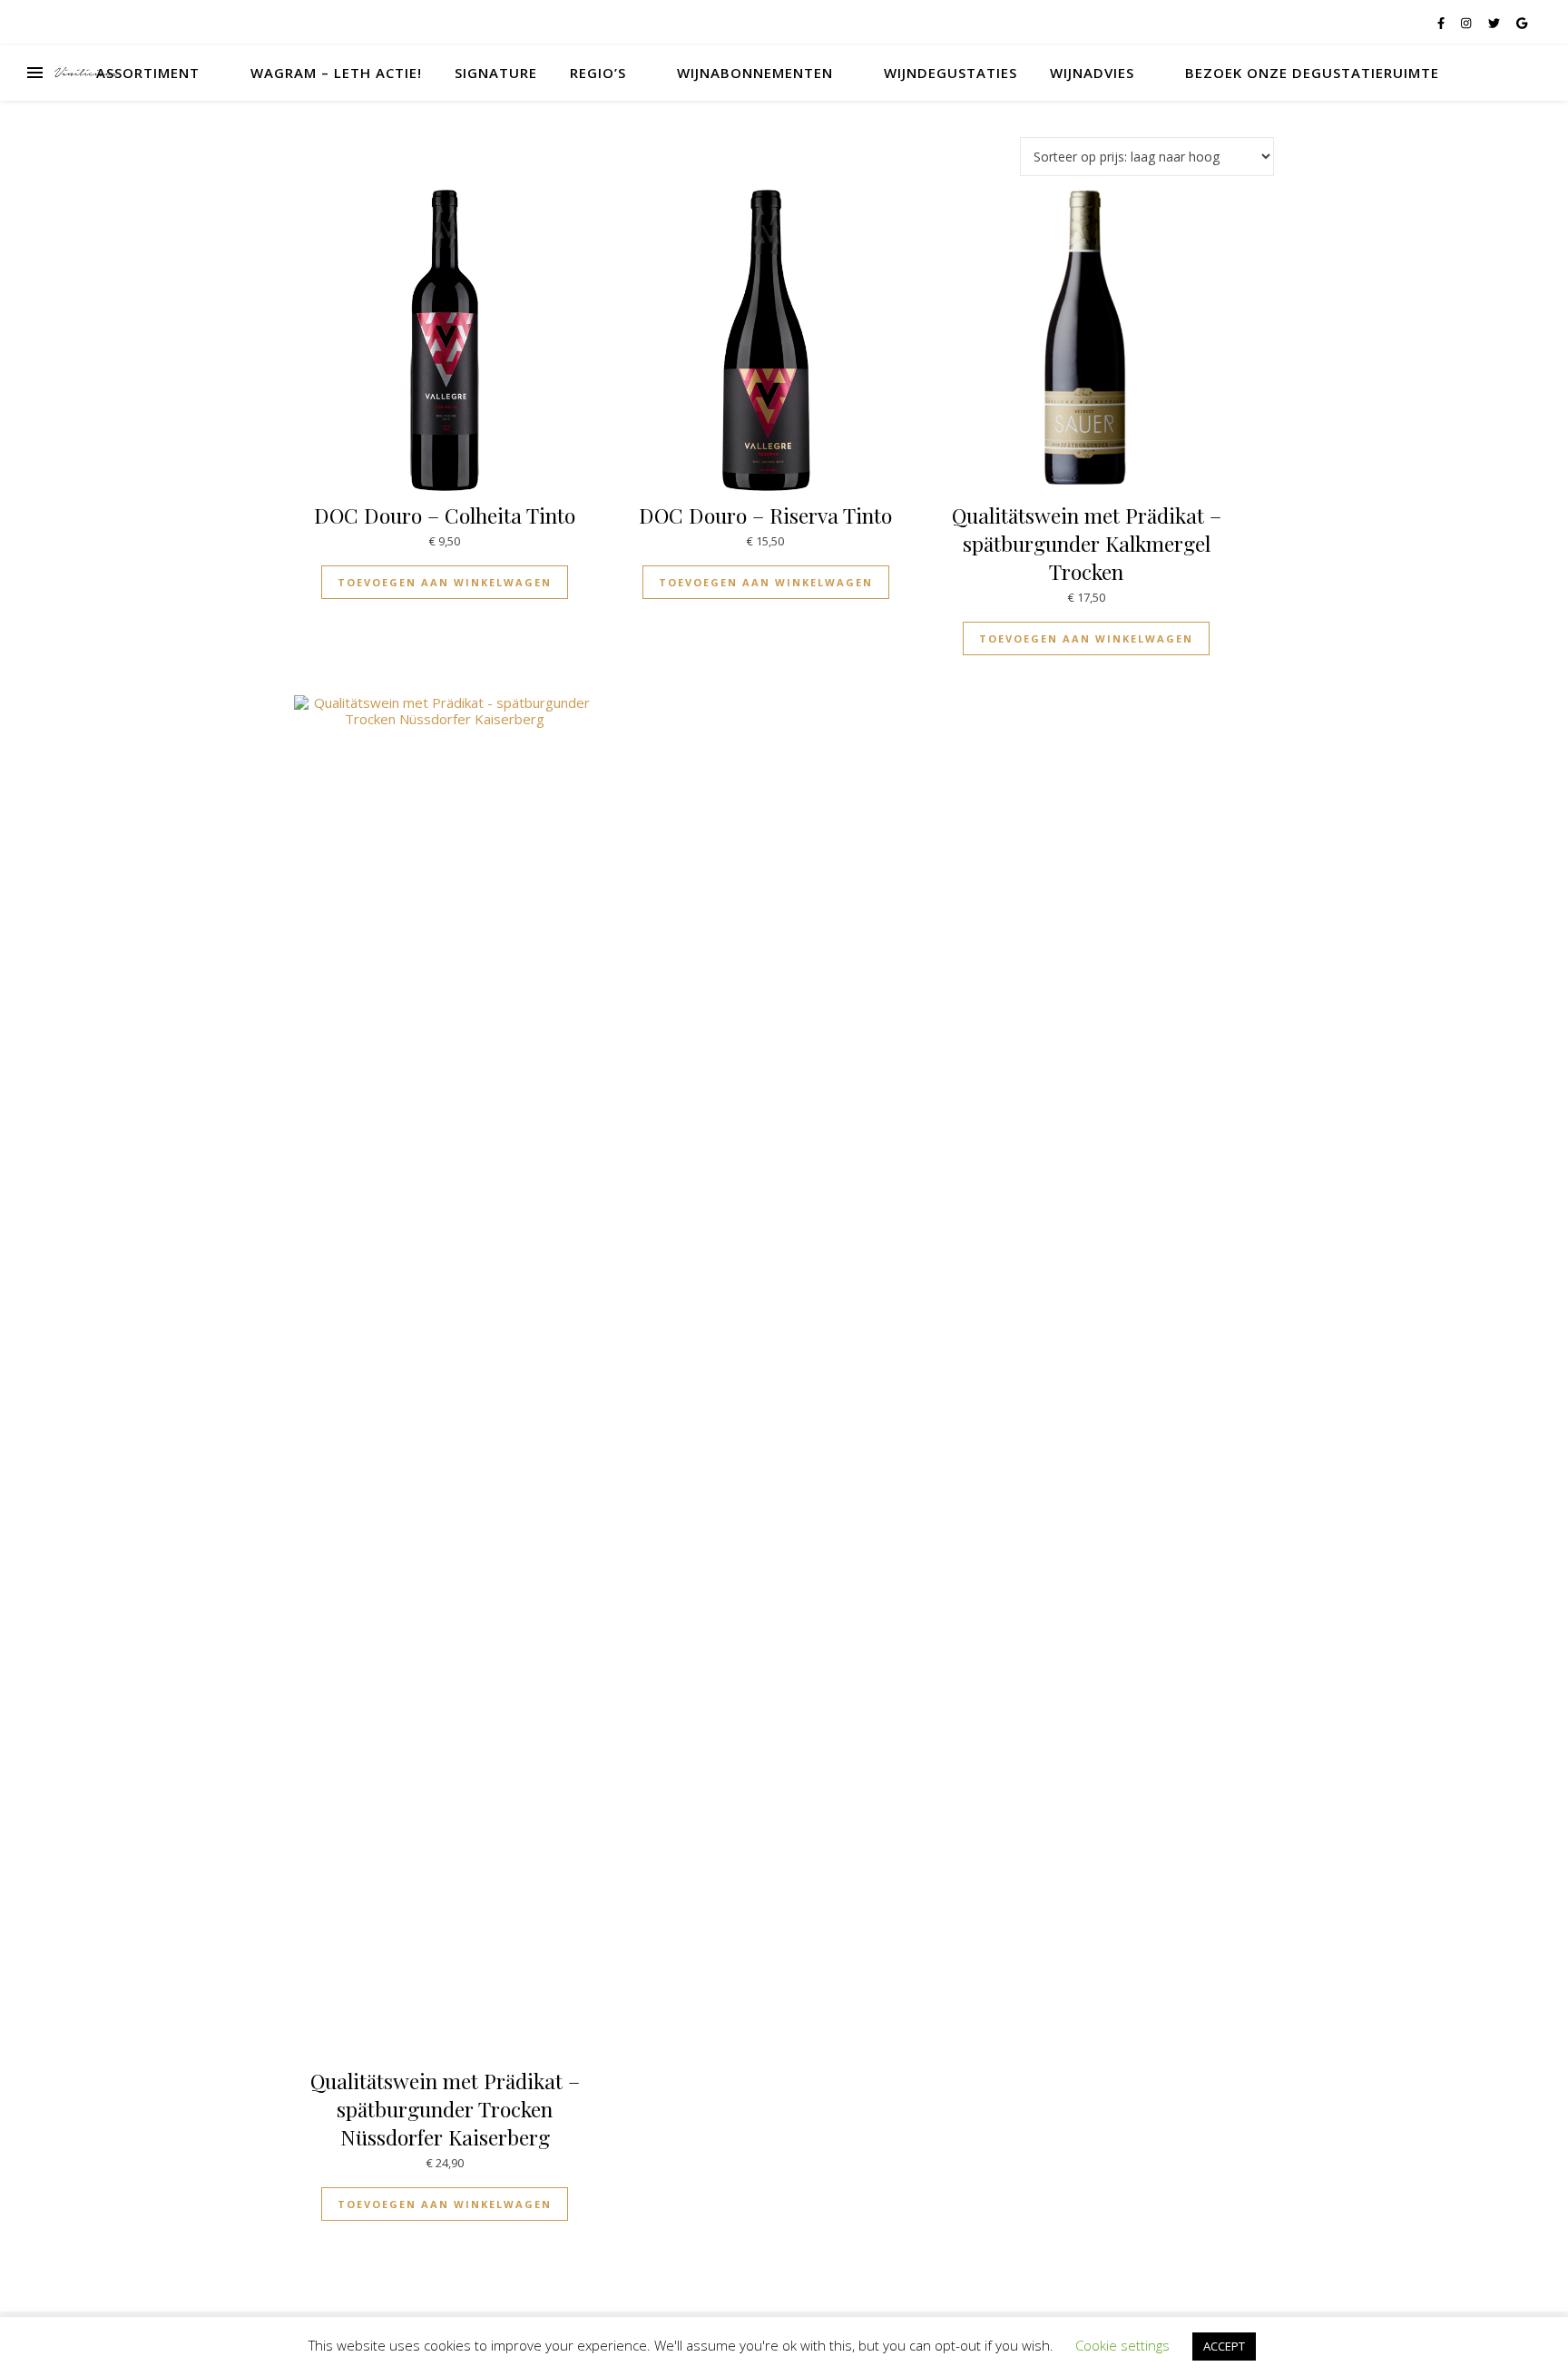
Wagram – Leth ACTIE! (336, 73)
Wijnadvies (1092, 73)
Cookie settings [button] (1122, 2345)
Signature (496, 73)
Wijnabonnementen (755, 73)
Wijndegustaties (951, 73)
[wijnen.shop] (86, 73)
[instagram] (1467, 23)
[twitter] (1495, 23)
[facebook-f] (1442, 23)
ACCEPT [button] (1224, 2346)
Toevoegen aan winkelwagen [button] (445, 582)
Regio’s (598, 73)
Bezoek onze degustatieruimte (1312, 73)
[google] (1522, 23)
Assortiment (148, 73)
